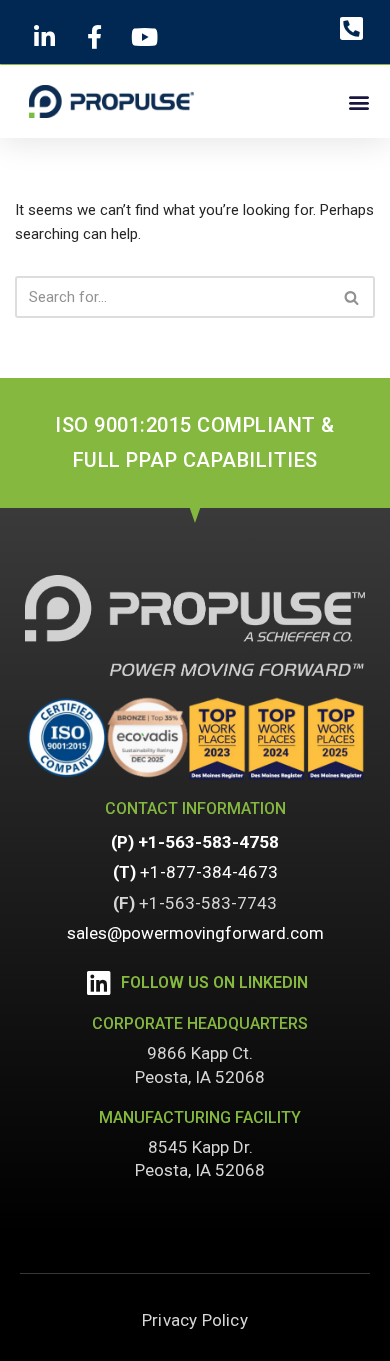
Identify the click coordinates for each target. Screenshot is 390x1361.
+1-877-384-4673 (209, 872)
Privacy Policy (195, 1320)
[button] (358, 101)
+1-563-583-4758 (208, 842)
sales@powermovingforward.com (195, 933)
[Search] (352, 297)
